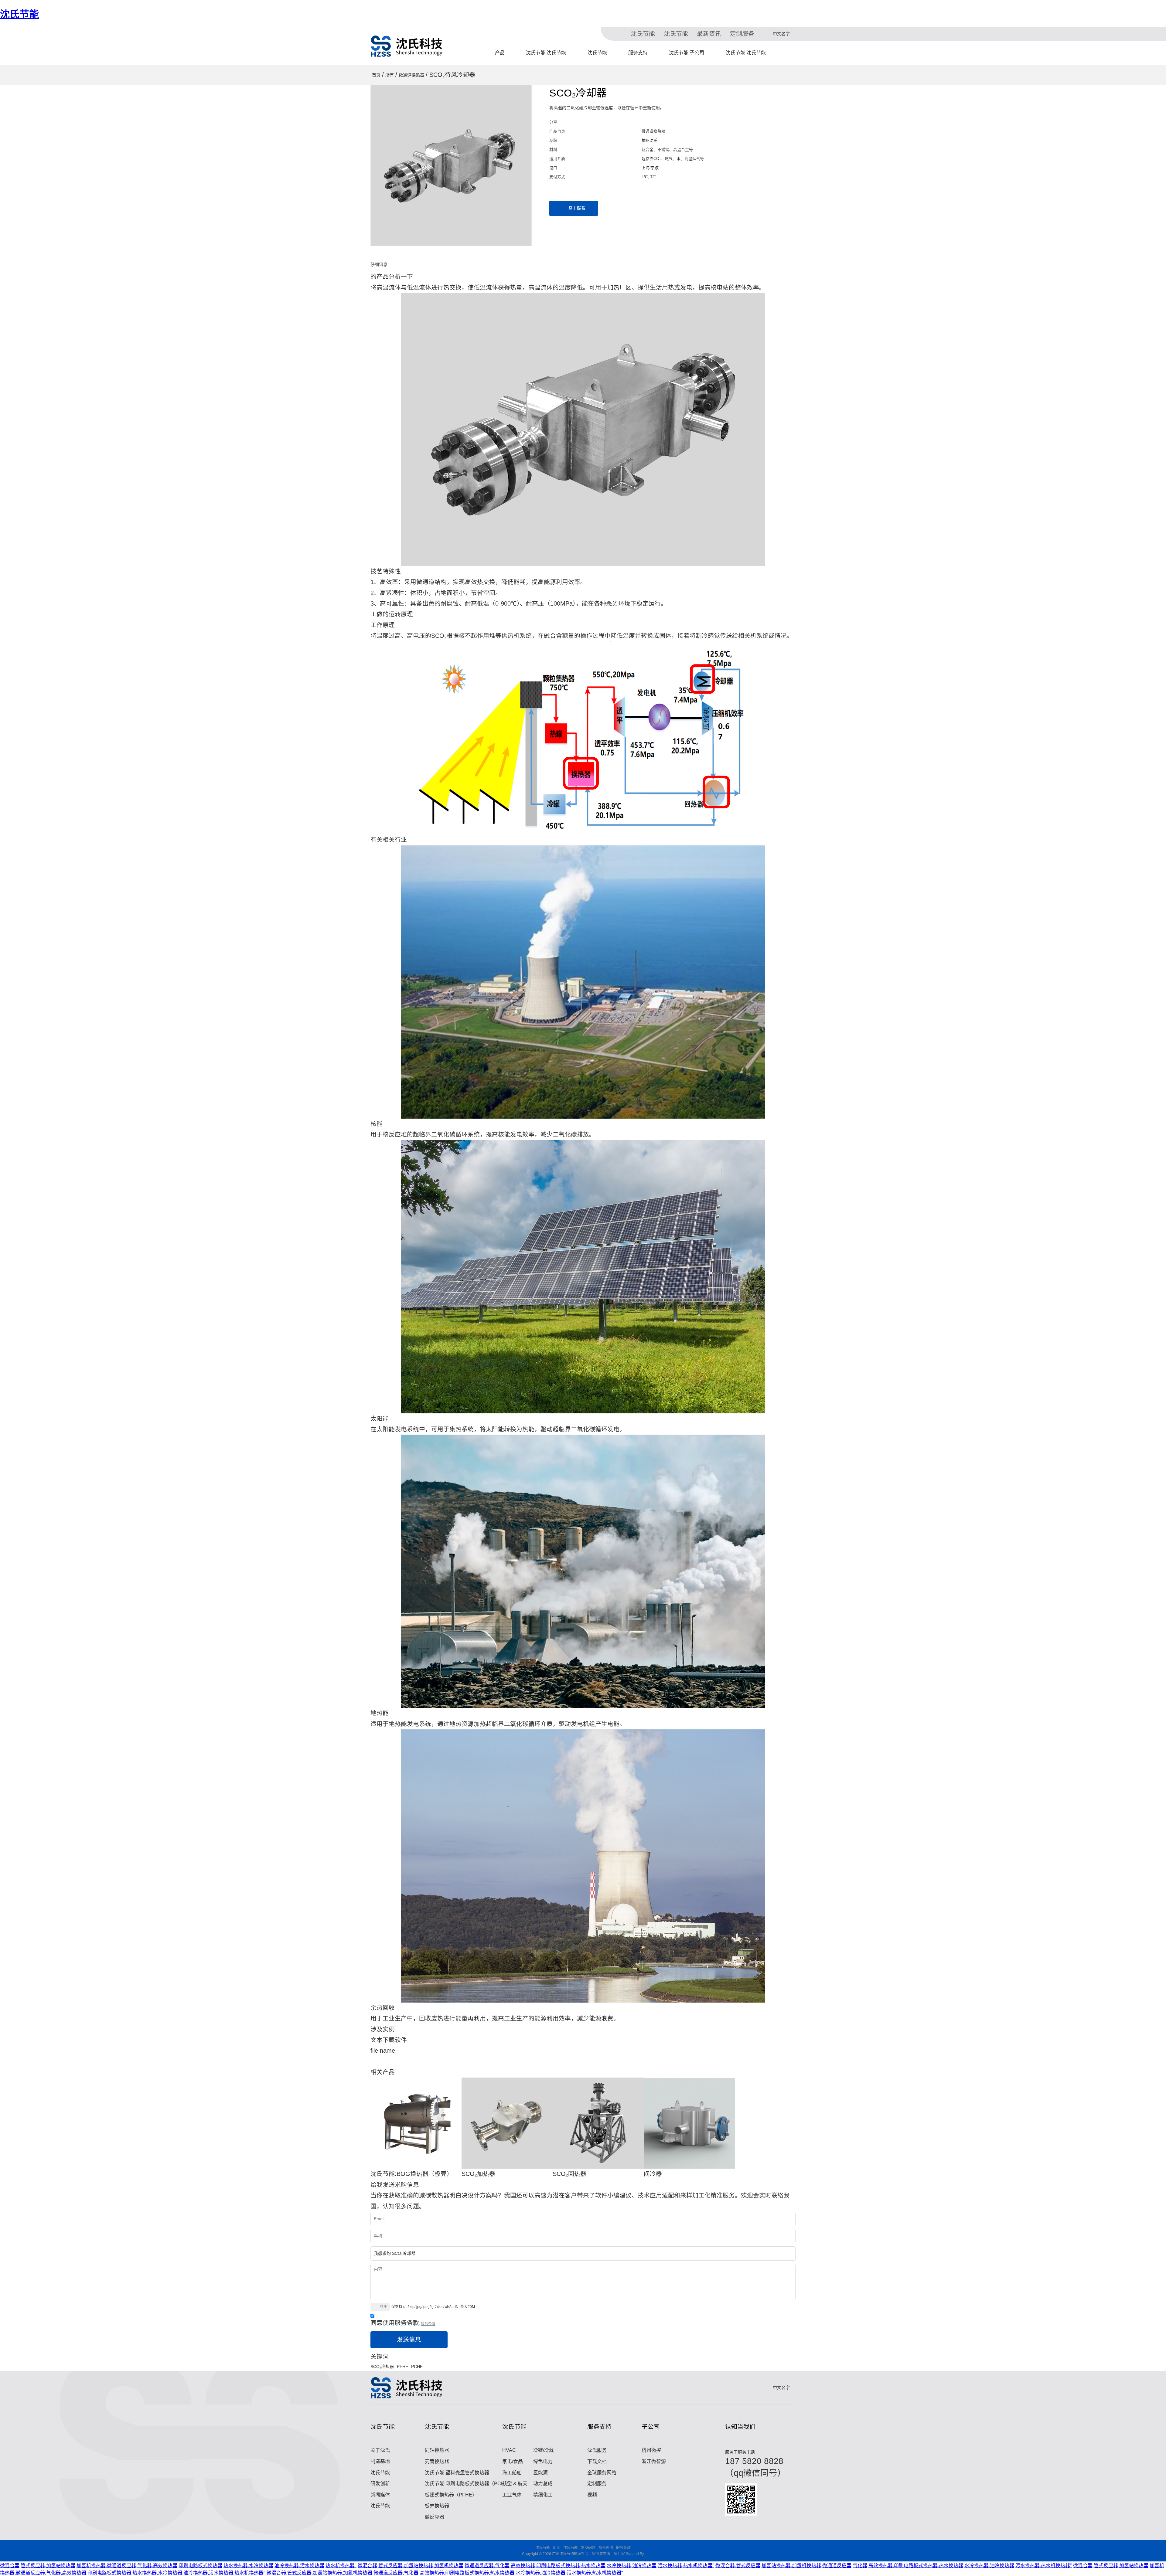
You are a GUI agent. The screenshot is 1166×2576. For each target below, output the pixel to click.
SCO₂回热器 (569, 2174)
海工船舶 (512, 2473)
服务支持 (638, 53)
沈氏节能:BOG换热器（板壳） (412, 2174)
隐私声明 (606, 2548)
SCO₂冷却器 (382, 2367)
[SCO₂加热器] (507, 2123)
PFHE (402, 2367)
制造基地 (380, 2461)
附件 (383, 2307)
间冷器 (653, 2174)
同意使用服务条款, (403, 2323)
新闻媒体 (380, 2495)
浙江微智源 (654, 2461)
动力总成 (543, 2484)
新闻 (557, 2548)
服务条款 (428, 2324)
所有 (390, 75)
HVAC (509, 2450)
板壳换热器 (437, 2506)
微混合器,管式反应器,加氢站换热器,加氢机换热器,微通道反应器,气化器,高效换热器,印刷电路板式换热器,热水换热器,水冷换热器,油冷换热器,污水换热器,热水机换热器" (178, 2566)
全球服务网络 (602, 2473)
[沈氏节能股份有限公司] (407, 46)
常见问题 (588, 2548)
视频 (592, 2495)
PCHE (417, 2367)
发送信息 (409, 2340)
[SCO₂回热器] (598, 2123)
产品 (500, 53)
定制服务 (742, 34)
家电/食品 (513, 2461)
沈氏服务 (597, 2450)
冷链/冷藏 (544, 2450)
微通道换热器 (411, 75)
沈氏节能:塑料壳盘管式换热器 (457, 2473)
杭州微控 (651, 2450)
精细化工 (543, 2495)
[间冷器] (689, 2123)
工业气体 (512, 2495)
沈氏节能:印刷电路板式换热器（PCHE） (469, 2484)
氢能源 (540, 2473)
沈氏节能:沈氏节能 (546, 53)
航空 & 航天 (515, 2484)
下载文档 (597, 2461)
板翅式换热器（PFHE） (451, 2495)
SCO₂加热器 (478, 2174)
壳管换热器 (437, 2461)
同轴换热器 (437, 2450)
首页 (376, 75)
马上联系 (577, 208)
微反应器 (435, 2517)
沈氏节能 (19, 14)
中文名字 (781, 34)
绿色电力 (543, 2461)
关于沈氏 (380, 2450)
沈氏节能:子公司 (687, 53)
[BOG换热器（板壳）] (416, 2123)
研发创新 (380, 2484)
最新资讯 (709, 34)
